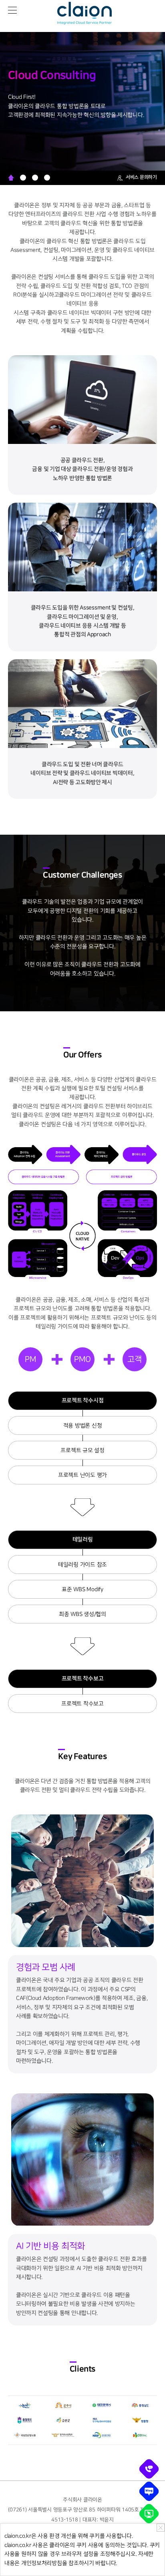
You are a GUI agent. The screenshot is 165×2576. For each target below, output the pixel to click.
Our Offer (35, 178)
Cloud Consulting (11, 178)
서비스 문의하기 (141, 177)
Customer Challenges (23, 178)
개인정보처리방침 (42, 2563)
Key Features (47, 178)
